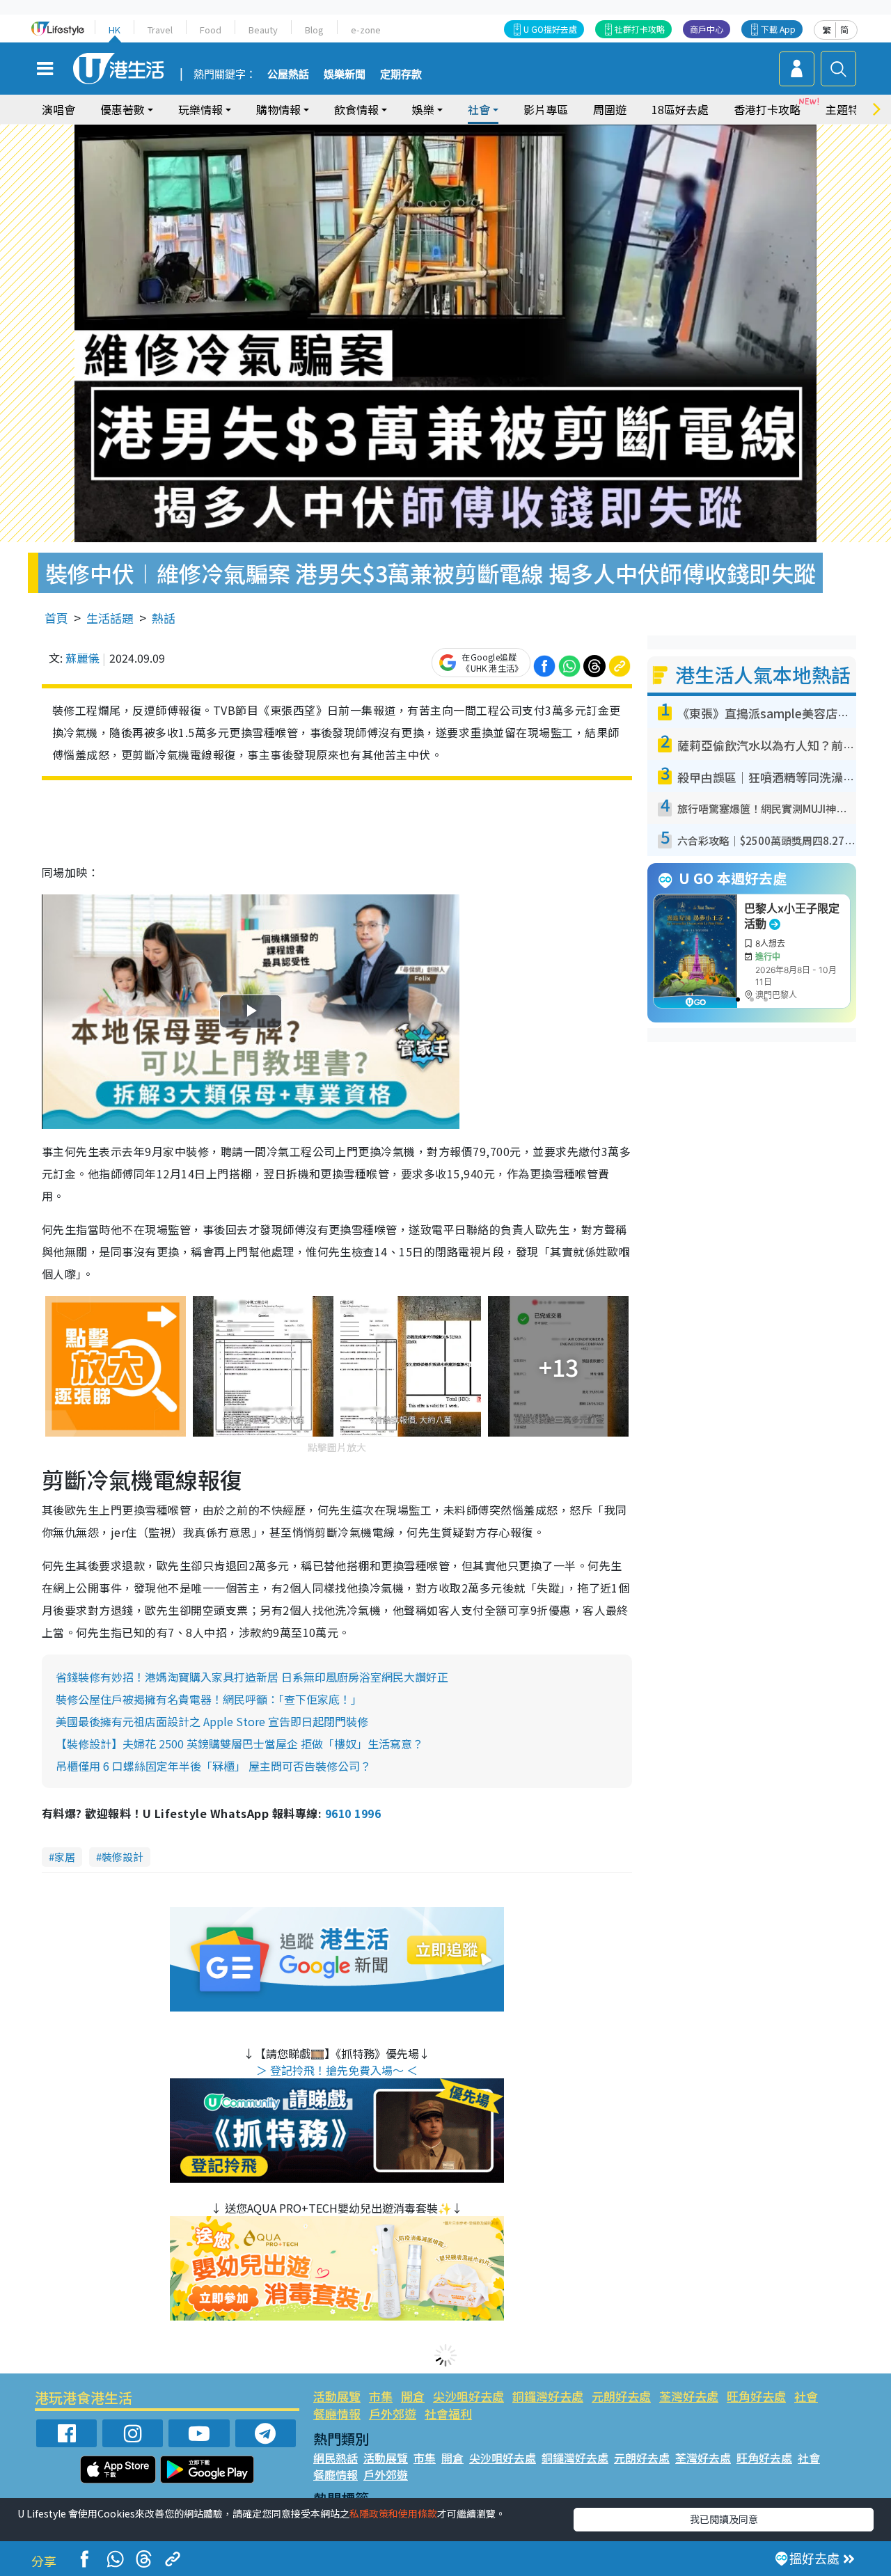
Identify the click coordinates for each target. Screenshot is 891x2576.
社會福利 (448, 2413)
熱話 (164, 618)
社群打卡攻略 (640, 29)
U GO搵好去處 (550, 29)
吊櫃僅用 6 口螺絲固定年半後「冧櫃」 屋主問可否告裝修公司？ (213, 1766)
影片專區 (546, 109)
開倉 (413, 2396)
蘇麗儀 (82, 658)
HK (115, 30)
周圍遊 (610, 109)
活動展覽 (337, 2396)
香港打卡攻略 (767, 109)
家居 (65, 1857)
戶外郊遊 (393, 2413)
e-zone (366, 30)
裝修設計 (123, 1857)
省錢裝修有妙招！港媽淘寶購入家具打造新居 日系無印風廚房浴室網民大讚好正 (252, 1677)
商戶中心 (707, 29)
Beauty (263, 30)
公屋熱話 (288, 74)
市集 (381, 2396)
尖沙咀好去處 (468, 2396)
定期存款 (401, 74)
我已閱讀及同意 (724, 2519)
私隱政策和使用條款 (393, 2513)
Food (211, 30)
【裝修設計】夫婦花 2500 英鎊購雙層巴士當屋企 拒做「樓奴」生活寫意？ (239, 1744)
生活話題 (110, 618)
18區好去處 (680, 109)
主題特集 (848, 109)
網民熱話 (336, 2458)
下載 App (778, 29)
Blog (314, 30)
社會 (806, 2396)
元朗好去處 (621, 2396)
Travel (160, 30)
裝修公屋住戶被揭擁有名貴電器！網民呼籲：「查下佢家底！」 (209, 1699)
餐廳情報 (337, 2413)
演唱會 (58, 109)
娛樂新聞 (345, 74)
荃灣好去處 (689, 2396)
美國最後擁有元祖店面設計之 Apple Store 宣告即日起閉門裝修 (212, 1721)
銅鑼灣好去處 (548, 2396)
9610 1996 (353, 1813)
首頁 (56, 618)
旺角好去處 (756, 2396)
